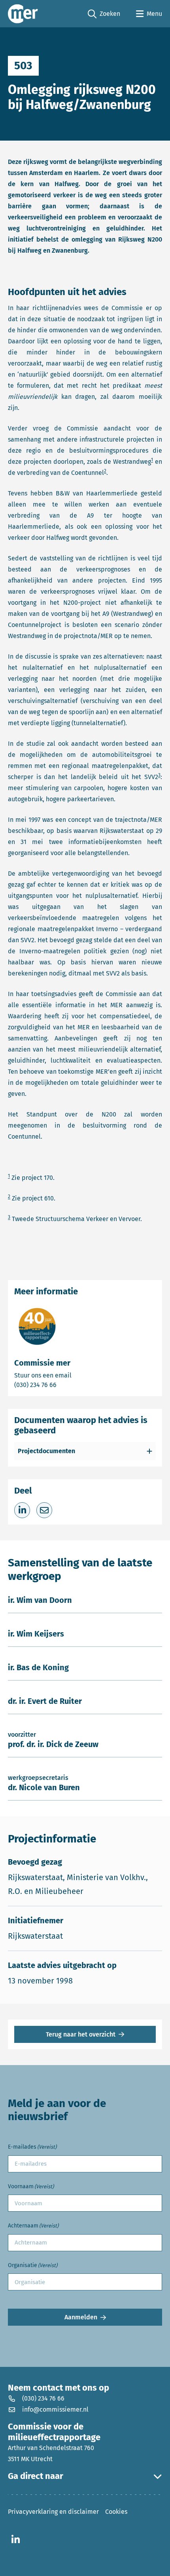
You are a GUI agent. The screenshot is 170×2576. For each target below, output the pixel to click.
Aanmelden (81, 2317)
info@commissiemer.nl (55, 2409)
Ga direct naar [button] (36, 2476)
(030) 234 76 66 (63, 1385)
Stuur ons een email (74, 1375)
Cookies (116, 2512)
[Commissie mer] (23, 14)
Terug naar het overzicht (81, 2034)
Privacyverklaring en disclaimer (53, 2512)
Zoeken (104, 14)
